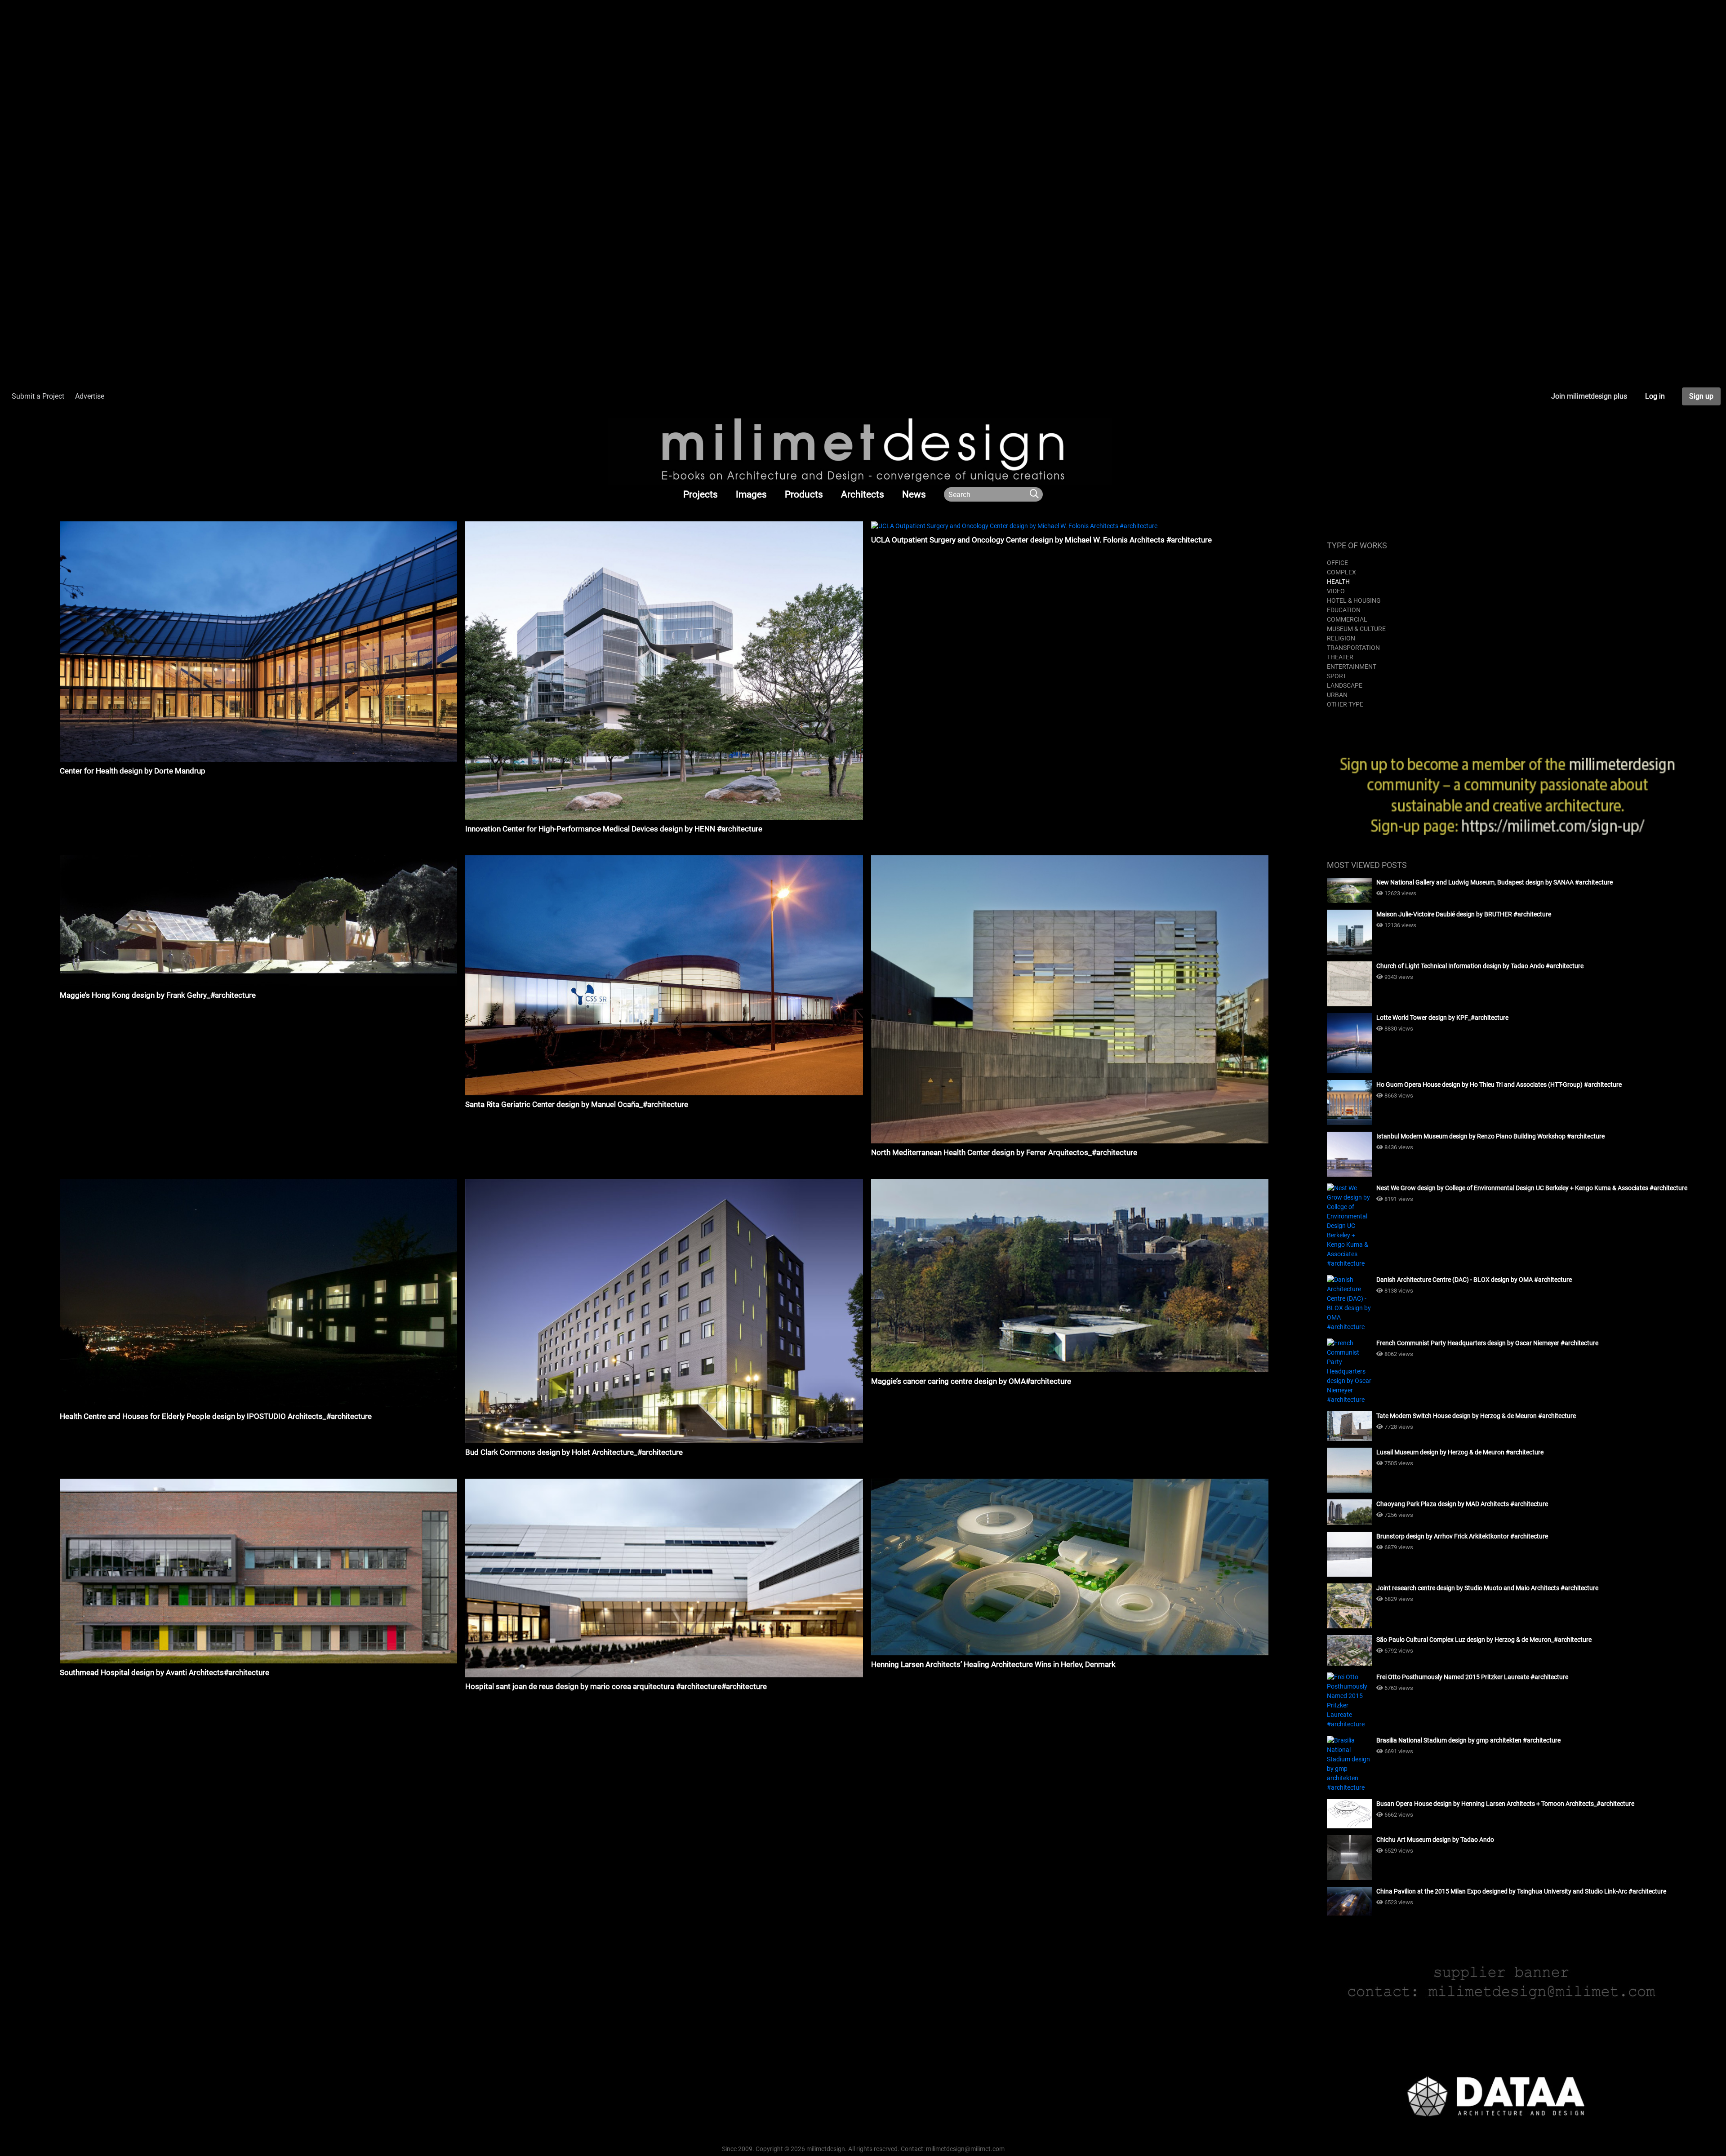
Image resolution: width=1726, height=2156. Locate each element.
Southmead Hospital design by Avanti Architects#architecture (165, 1672)
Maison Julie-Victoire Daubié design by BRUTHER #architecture (1464, 914)
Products (804, 494)
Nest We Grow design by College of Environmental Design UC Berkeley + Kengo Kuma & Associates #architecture (1532, 1188)
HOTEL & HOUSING (1354, 600)
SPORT (1337, 676)
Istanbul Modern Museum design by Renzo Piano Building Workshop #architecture (1490, 1136)
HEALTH (1338, 582)
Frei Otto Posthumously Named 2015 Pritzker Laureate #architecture (1472, 1677)
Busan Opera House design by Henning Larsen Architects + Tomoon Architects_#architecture (1505, 1804)
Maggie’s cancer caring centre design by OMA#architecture (971, 1381)
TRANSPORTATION (1353, 648)
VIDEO (1336, 591)
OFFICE (1337, 563)
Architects (863, 494)
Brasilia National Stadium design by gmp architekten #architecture (1468, 1740)
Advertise (90, 396)
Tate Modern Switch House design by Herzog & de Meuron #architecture (1476, 1416)
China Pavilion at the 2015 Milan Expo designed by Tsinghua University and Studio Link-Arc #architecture (1521, 1891)
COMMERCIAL (1347, 619)
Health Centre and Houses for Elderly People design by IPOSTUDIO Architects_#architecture (216, 1416)
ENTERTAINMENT (1352, 667)
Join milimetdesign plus (1589, 396)
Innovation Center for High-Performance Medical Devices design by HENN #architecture (614, 829)
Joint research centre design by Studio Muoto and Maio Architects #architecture (1487, 1588)
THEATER (1340, 657)
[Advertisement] (270, 63)
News (914, 494)
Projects (701, 494)
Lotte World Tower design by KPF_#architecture (1442, 1018)
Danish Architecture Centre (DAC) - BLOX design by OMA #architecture (1474, 1280)
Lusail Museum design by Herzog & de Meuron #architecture (1460, 1452)
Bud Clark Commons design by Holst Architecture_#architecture (574, 1452)
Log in (1655, 396)
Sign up (1701, 396)
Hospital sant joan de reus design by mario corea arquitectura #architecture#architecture (616, 1686)
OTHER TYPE (1345, 704)
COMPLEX (1341, 572)
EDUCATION (1344, 610)
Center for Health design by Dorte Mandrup (133, 771)
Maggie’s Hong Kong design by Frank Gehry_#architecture (158, 995)
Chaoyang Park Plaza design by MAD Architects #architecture (1462, 1504)
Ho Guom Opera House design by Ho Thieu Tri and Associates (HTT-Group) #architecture (1499, 1085)
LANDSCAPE (1345, 685)
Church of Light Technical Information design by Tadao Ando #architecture (1480, 966)
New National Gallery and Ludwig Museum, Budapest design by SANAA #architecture (1495, 882)
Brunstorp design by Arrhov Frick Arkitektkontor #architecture (1462, 1536)
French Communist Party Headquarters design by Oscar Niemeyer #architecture (1487, 1343)
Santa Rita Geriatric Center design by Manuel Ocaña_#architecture (577, 1104)
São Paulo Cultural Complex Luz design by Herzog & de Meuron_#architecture (1484, 1640)
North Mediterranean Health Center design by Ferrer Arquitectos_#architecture (1004, 1152)
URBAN (1337, 695)
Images (751, 494)
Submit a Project (38, 396)
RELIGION (1341, 638)
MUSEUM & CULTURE (1356, 629)
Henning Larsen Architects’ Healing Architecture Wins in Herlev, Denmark (993, 1664)
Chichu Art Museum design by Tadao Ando (1435, 1840)
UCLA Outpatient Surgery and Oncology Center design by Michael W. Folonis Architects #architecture (1041, 540)
